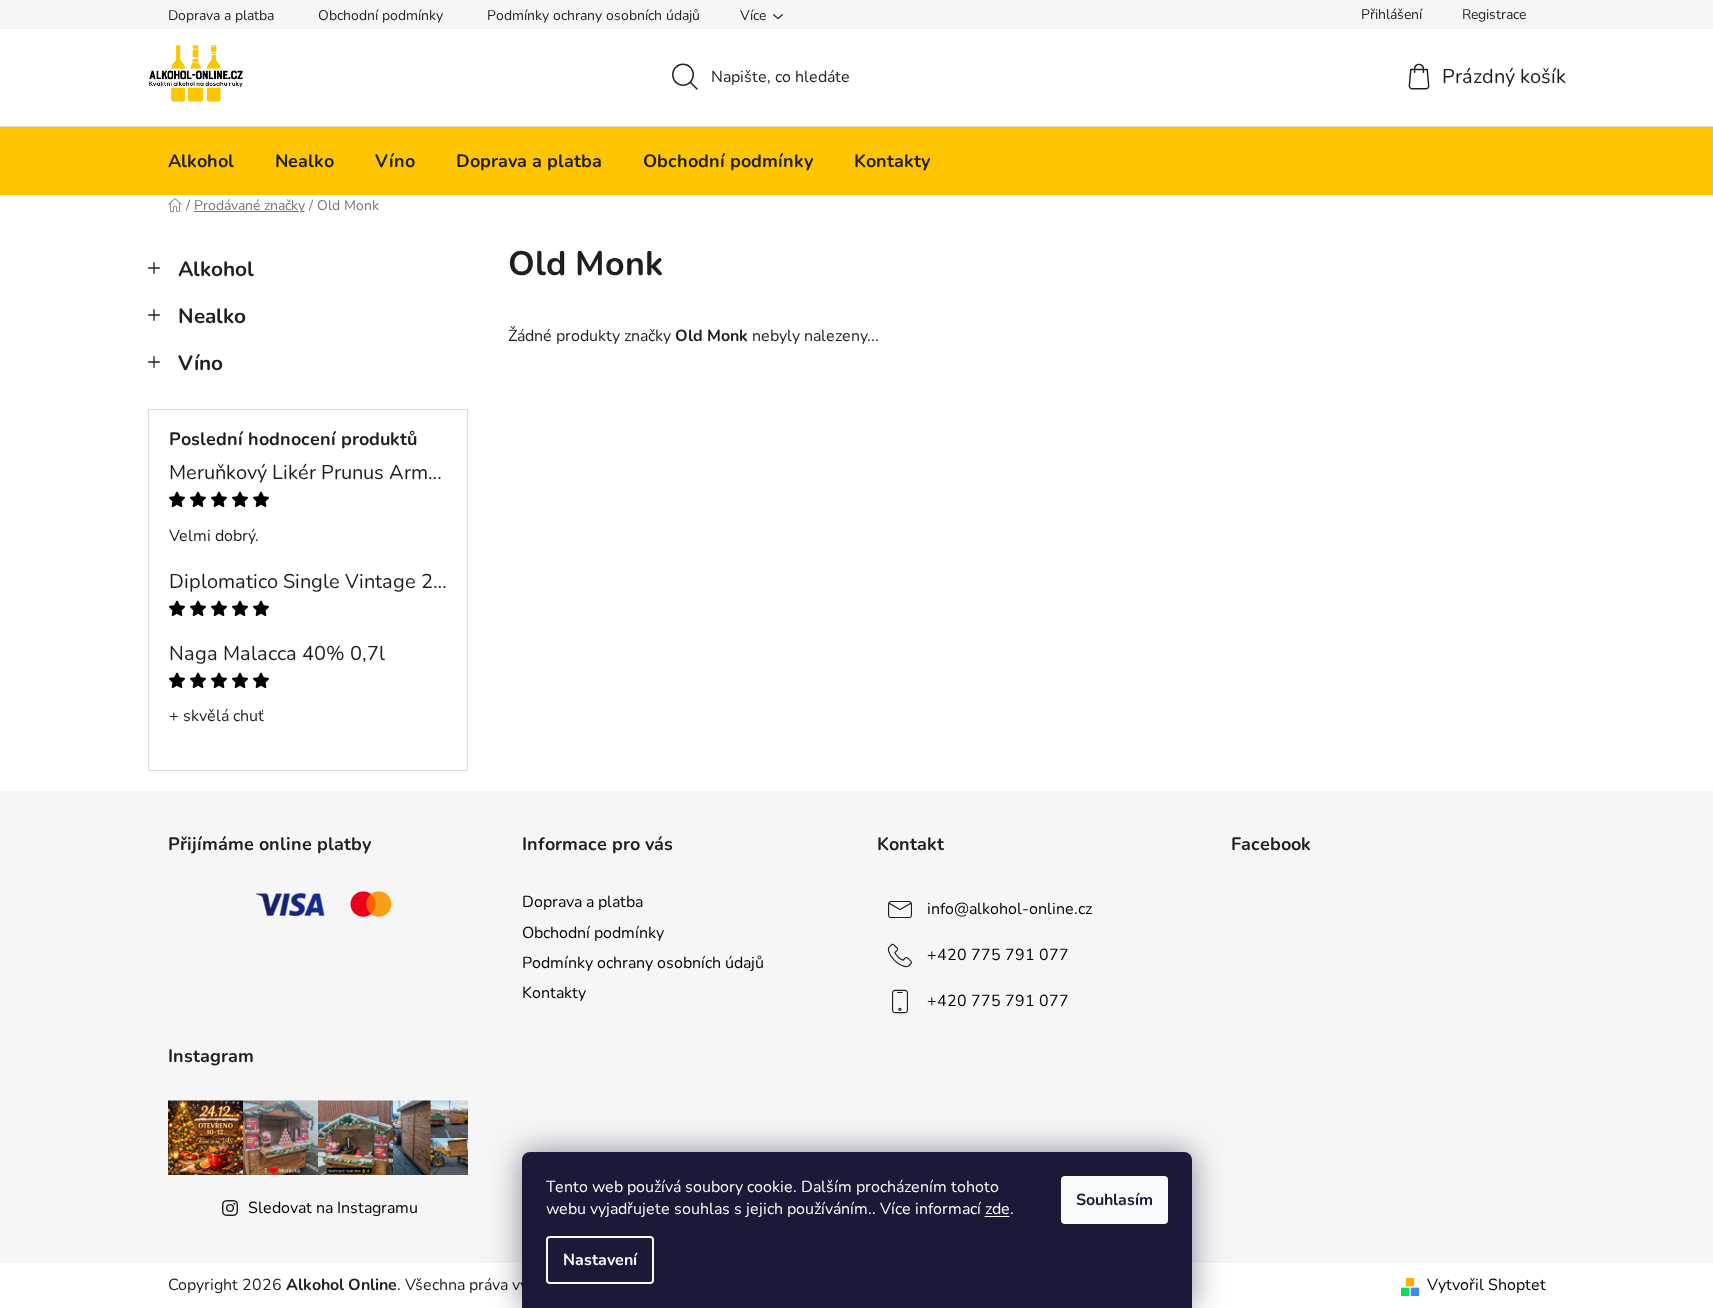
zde (997, 1209)
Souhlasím (1114, 1200)
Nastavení (600, 1260)
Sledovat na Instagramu (333, 1208)
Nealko (212, 316)
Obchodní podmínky (380, 15)
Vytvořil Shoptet (1486, 1285)
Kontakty (554, 993)
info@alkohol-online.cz (1009, 909)
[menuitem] (201, 161)
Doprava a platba (221, 15)
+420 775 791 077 (998, 955)
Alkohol (216, 269)
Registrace (1494, 14)
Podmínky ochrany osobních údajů (593, 15)
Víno (200, 363)
